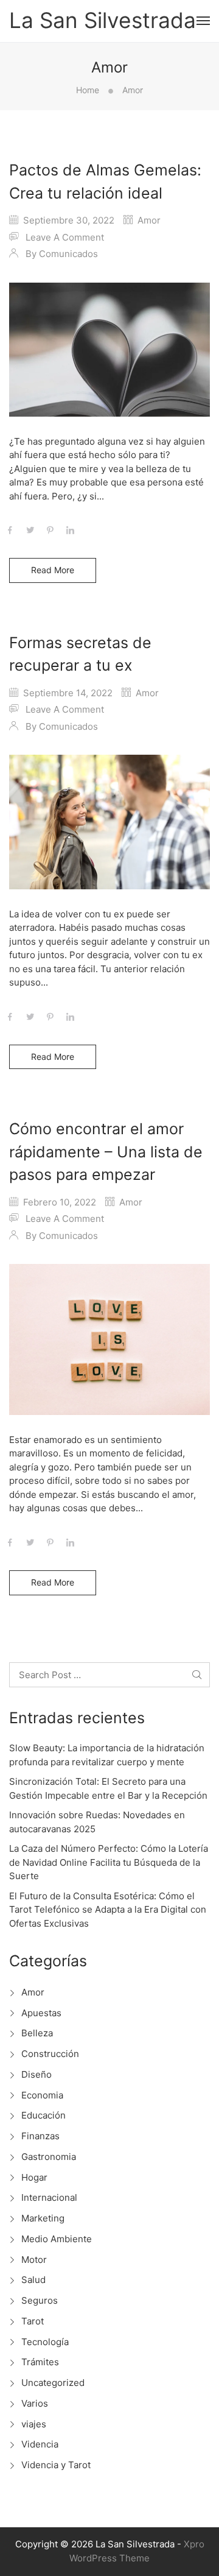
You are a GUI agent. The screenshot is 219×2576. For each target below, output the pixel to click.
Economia (42, 2095)
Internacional (49, 2197)
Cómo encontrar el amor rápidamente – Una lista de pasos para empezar (106, 1152)
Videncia (40, 2444)
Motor (34, 2260)
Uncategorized (53, 2383)
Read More (53, 570)
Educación (43, 2115)
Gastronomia (49, 2157)
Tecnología (45, 2342)
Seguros (40, 2300)
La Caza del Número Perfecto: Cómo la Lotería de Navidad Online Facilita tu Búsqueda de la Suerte (109, 1862)
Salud (33, 2280)
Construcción (50, 2054)
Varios (35, 2403)
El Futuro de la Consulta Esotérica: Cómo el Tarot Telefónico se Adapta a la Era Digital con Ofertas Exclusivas (108, 1910)
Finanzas (40, 2136)
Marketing (43, 2218)
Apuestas (41, 2013)
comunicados (68, 254)
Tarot (33, 2321)
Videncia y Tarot (56, 2465)
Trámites (40, 2362)
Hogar (34, 2177)
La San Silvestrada (103, 21)
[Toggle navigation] (203, 21)
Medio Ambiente (57, 2239)
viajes (34, 2424)
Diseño (36, 2074)
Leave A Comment (65, 237)
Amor (149, 220)
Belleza (37, 2033)
